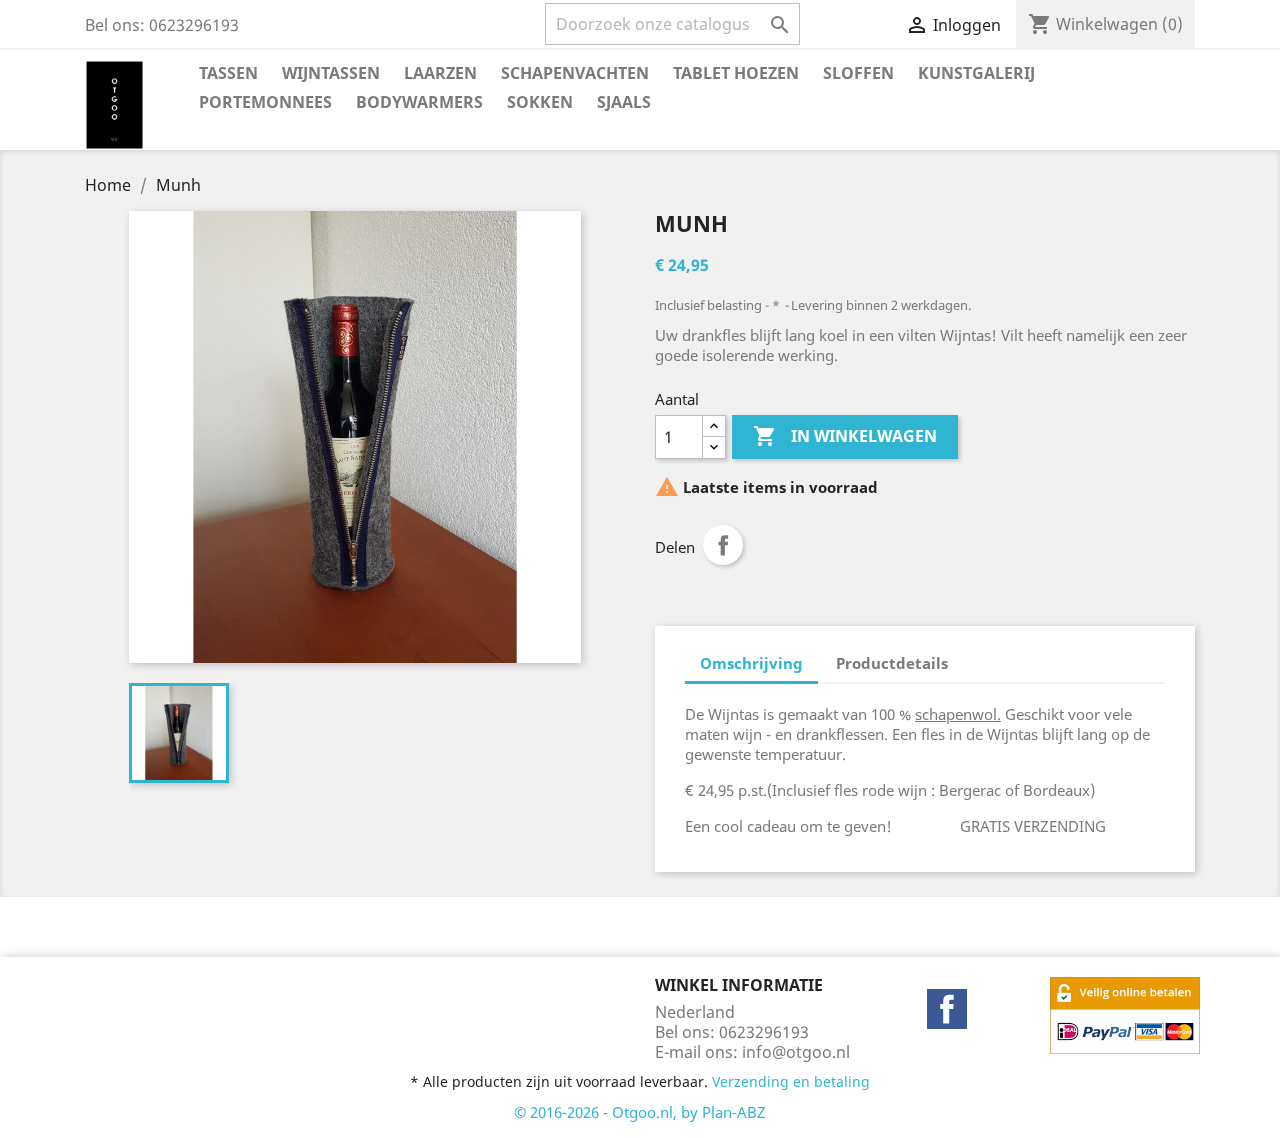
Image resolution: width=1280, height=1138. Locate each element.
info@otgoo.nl (796, 1052)
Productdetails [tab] (892, 663)
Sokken (540, 102)
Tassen (228, 73)
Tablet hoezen (736, 73)
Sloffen (858, 73)
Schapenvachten (575, 73)
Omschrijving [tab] (751, 663)
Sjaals (624, 102)
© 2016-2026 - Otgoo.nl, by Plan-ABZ (640, 1112)
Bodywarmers (419, 102)
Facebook (947, 1009)
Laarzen (440, 73)
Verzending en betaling (791, 1081)
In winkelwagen (845, 436)
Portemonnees (265, 102)
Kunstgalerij (976, 73)
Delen (723, 545)
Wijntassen (331, 73)
